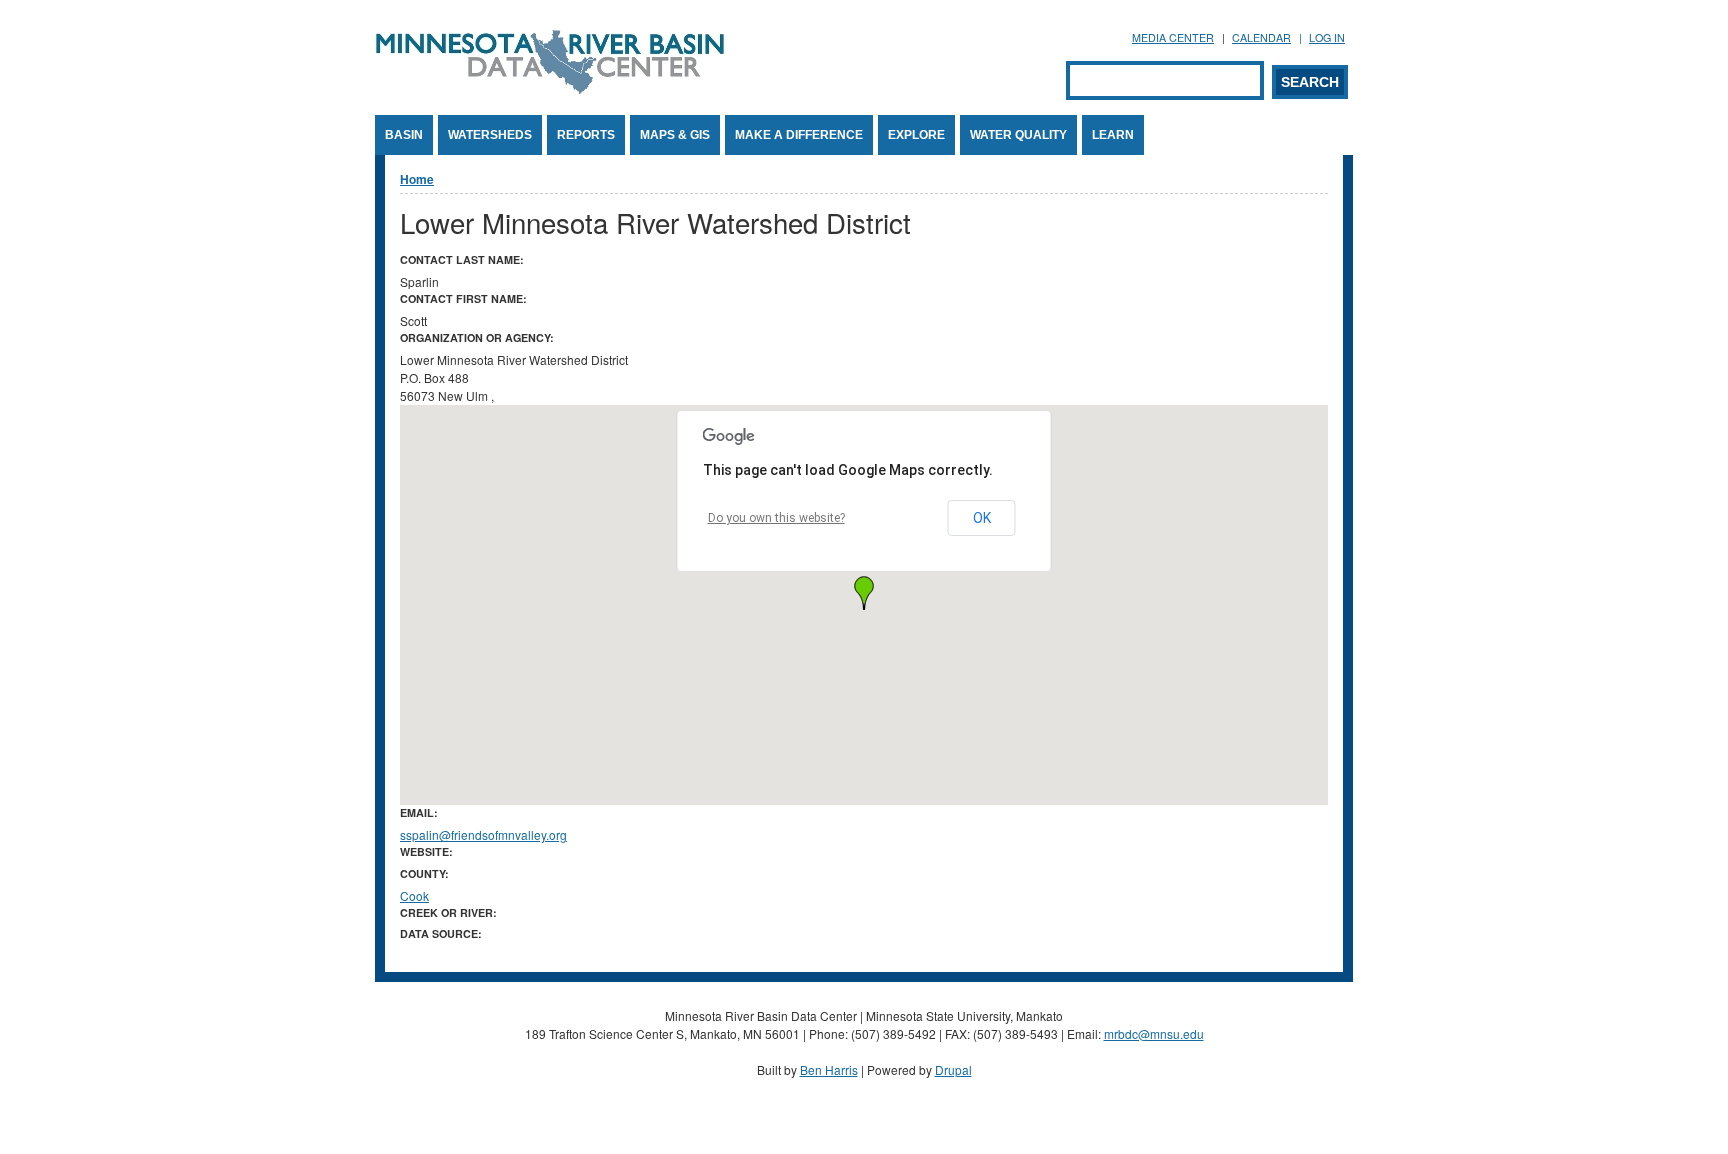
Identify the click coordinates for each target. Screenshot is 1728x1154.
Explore (916, 135)
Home (417, 179)
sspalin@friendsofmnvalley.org (483, 834)
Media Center (1173, 37)
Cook (414, 895)
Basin (404, 135)
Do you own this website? (776, 518)
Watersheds (490, 135)
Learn (1113, 135)
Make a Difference (799, 135)
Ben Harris (829, 1069)
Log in (1327, 37)
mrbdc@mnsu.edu (1154, 1033)
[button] (864, 593)
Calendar (1261, 37)
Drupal (953, 1069)
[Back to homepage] (550, 88)
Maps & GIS (675, 135)
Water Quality (1018, 135)
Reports (586, 135)
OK (982, 518)
